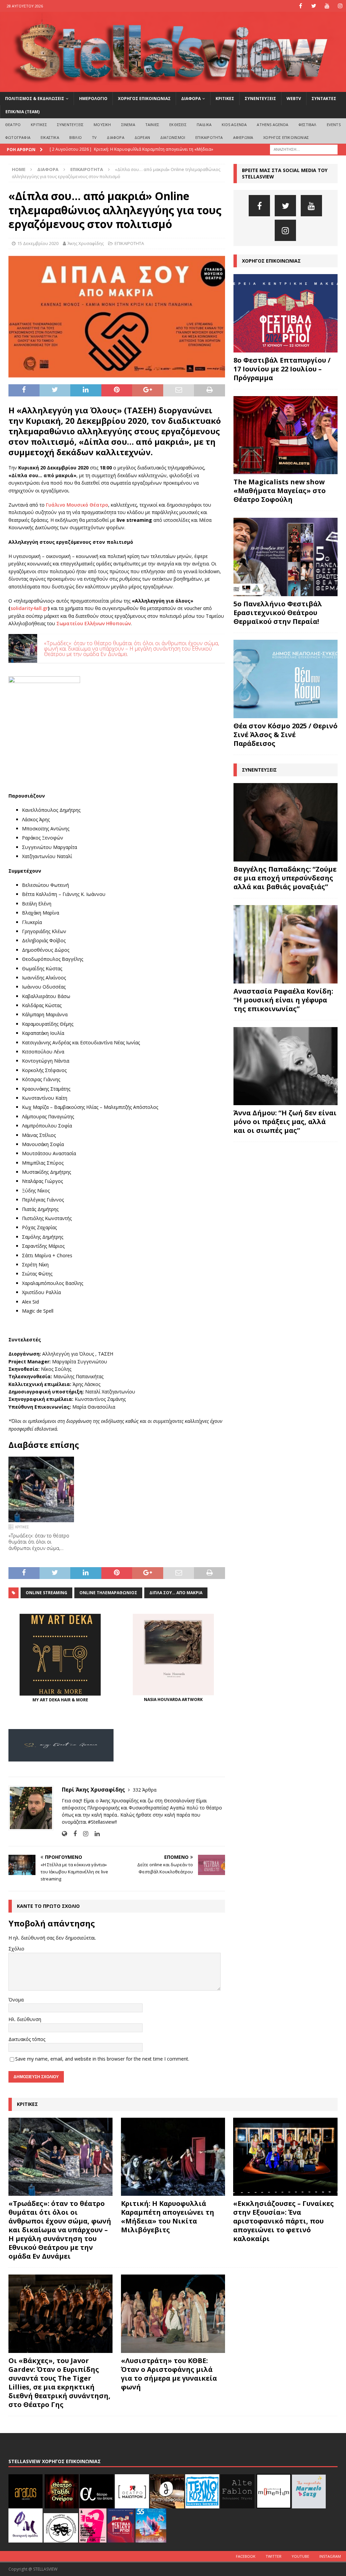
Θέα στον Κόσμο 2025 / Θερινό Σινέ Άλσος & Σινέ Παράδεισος (286, 735)
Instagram (330, 2556)
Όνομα (16, 2000)
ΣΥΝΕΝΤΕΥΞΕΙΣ (260, 99)
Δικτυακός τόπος (27, 2039)
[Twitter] (314, 6)
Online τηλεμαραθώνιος (108, 1593)
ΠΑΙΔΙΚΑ (204, 125)
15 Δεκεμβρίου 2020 (38, 243)
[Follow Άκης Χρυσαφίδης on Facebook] (72, 1834)
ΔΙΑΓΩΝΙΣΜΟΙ (173, 137)
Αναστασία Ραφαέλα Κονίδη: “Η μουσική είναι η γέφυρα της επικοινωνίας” (283, 1000)
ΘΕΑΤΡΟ (13, 125)
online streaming (46, 1593)
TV (94, 137)
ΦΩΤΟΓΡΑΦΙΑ (18, 137)
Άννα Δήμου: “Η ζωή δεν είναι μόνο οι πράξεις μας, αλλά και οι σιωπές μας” (285, 1122)
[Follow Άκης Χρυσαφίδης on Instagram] (83, 1834)
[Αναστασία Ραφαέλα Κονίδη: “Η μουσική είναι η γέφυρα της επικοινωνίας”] (286, 944)
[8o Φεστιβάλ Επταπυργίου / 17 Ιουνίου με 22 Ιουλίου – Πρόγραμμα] (286, 313)
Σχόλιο (16, 1949)
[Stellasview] (173, 88)
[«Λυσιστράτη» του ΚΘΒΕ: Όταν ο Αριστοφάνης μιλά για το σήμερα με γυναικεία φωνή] (173, 2314)
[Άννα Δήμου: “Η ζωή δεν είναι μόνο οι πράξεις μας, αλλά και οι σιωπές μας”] (286, 1066)
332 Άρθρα (145, 1790)
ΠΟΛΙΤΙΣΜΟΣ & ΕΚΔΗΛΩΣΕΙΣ (35, 99)
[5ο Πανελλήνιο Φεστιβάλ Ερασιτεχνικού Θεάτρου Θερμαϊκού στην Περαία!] (286, 557)
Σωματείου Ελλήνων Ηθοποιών (94, 623)
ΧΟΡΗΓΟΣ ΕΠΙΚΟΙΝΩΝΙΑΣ (144, 99)
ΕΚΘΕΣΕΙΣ (178, 125)
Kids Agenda (234, 125)
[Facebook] (301, 6)
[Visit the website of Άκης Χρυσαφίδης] (64, 1834)
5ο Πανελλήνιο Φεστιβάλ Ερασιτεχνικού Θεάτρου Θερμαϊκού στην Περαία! (278, 613)
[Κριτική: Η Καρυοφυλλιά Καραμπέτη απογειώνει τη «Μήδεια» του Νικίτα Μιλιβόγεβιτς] (173, 2157)
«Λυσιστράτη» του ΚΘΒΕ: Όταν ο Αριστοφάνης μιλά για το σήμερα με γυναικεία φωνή (169, 2374)
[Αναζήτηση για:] (304, 149)
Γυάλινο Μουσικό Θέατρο (77, 505)
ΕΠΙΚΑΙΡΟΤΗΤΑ (209, 137)
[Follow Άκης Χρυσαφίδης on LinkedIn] (95, 1834)
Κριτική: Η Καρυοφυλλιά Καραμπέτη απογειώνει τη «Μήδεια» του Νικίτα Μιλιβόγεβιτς (168, 2217)
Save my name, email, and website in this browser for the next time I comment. (102, 2059)
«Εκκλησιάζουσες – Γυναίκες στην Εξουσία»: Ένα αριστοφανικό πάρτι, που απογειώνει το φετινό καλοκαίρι (283, 2221)
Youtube (300, 2556)
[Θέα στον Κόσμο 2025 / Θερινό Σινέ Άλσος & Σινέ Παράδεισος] (286, 679)
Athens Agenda (273, 125)
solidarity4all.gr (29, 608)
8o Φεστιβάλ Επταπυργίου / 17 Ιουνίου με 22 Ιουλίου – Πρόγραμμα (282, 369)
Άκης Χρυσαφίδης (86, 243)
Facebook (246, 2556)
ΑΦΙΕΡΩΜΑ (243, 137)
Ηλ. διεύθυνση (25, 2019)
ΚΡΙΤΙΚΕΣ (225, 99)
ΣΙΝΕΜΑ (128, 125)
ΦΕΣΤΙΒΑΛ (307, 125)
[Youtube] (327, 6)
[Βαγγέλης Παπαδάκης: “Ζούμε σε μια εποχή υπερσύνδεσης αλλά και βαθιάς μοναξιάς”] (286, 822)
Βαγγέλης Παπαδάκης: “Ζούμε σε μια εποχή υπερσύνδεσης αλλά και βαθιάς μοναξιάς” (285, 878)
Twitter (274, 2556)
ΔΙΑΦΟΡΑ (191, 99)
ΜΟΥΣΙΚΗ (102, 125)
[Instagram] (340, 6)
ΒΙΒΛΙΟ (76, 137)
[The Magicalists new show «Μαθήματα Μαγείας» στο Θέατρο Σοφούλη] (286, 435)
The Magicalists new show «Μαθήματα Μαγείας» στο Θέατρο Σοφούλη (280, 491)
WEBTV (294, 99)
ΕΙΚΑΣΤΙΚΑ (50, 137)
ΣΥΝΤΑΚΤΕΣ (324, 99)
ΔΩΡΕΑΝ (142, 137)
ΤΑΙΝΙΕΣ (152, 125)
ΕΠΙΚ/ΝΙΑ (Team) (22, 112)
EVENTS (334, 125)
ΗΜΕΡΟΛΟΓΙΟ (93, 99)
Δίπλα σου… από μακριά (176, 1593)
